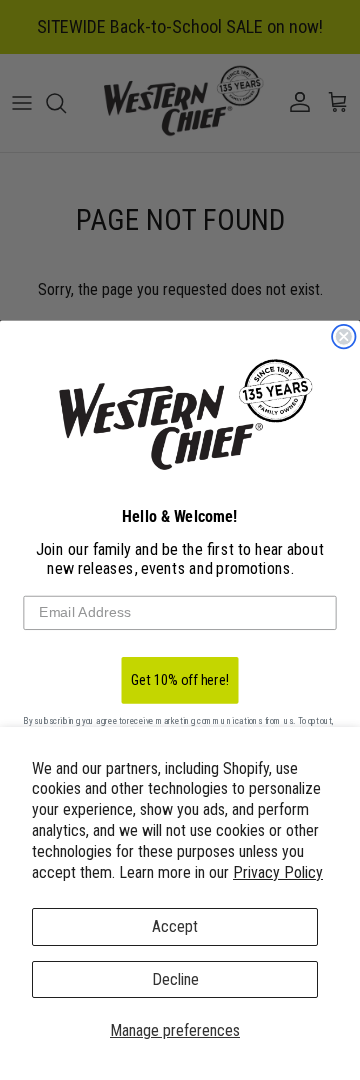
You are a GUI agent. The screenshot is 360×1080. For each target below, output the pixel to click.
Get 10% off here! (180, 679)
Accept (175, 926)
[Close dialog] (344, 337)
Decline (175, 979)
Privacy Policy (278, 872)
